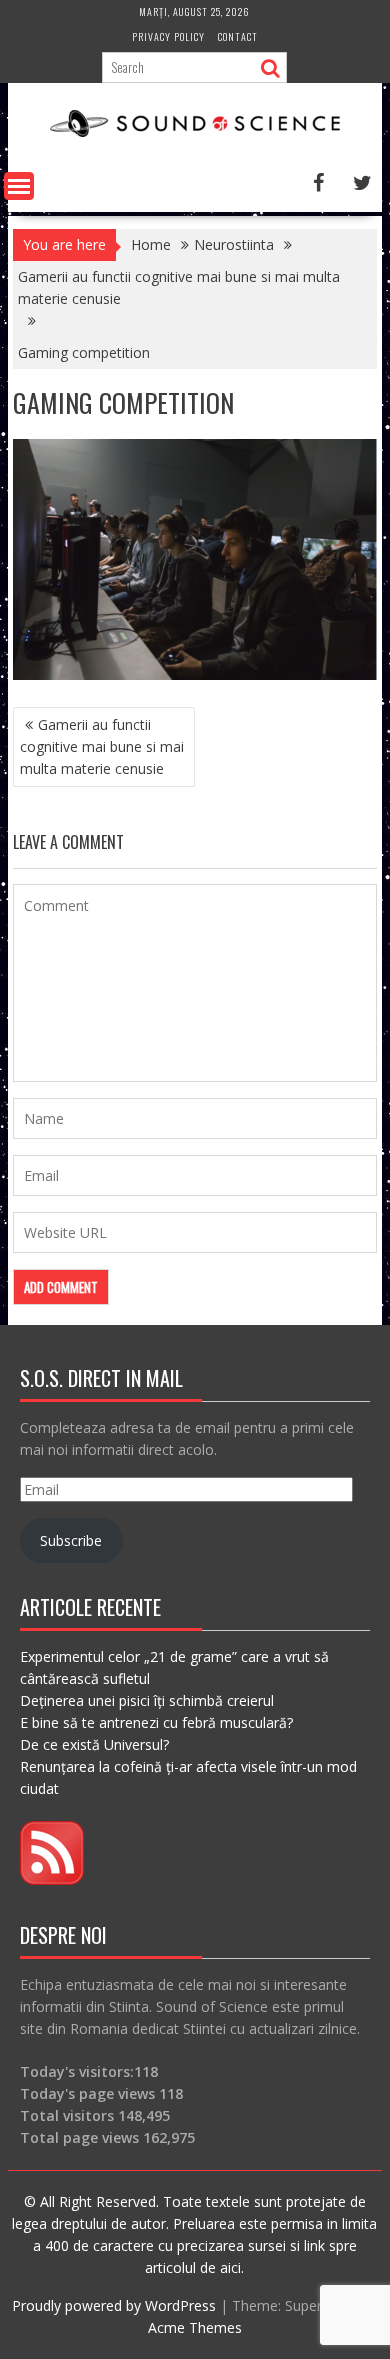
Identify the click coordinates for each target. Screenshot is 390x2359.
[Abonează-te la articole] (52, 1879)
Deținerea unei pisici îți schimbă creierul (147, 1700)
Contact (238, 36)
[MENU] (19, 186)
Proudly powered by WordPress (114, 2305)
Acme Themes (195, 2327)
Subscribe (71, 1540)
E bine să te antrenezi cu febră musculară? (156, 1722)
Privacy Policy (168, 36)
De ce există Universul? (94, 1744)
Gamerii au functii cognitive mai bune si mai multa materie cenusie (102, 746)
